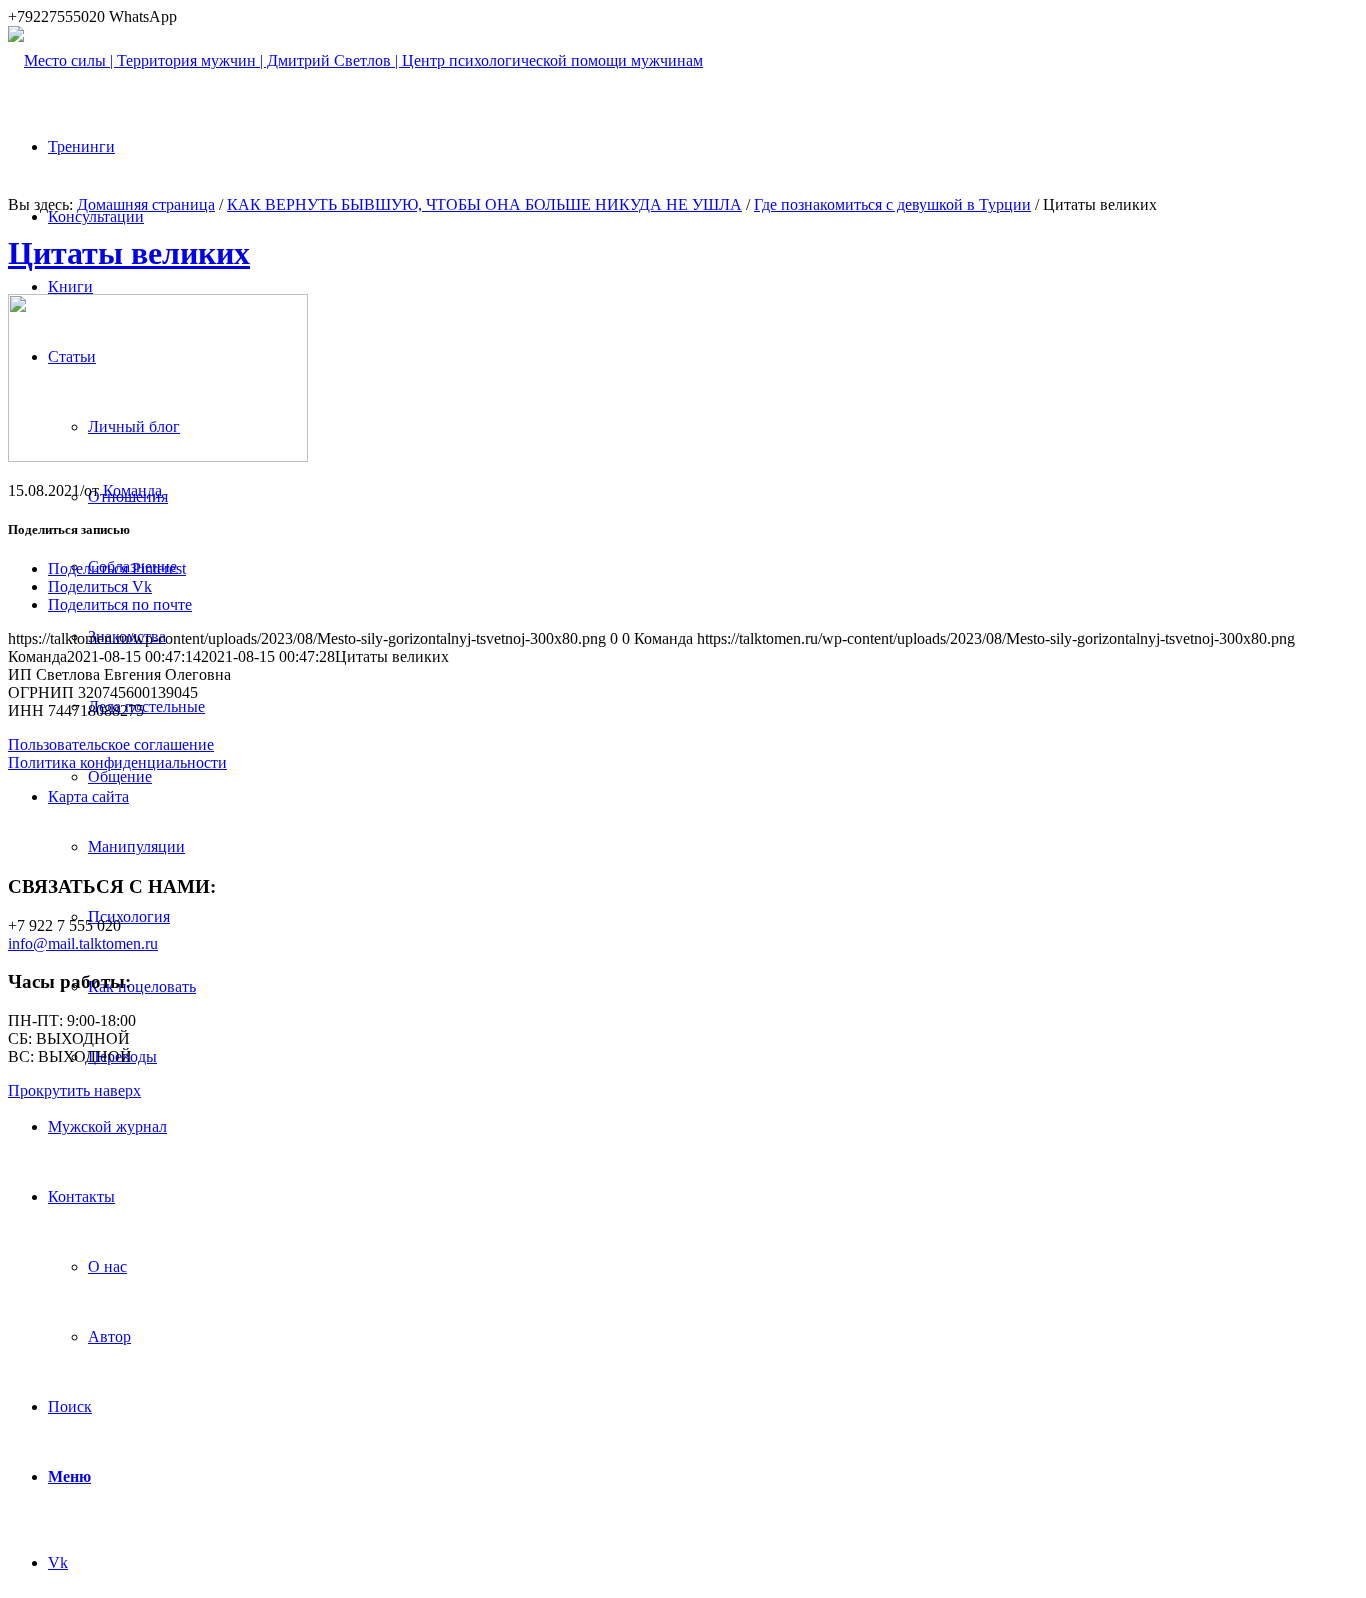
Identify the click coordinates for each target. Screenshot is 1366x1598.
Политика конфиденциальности (117, 762)
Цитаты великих (129, 253)
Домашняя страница (146, 204)
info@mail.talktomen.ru (83, 943)
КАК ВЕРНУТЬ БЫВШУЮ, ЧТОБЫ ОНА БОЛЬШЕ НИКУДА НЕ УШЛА (484, 204)
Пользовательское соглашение (111, 744)
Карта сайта (88, 796)
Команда (132, 490)
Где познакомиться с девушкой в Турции (892, 204)
